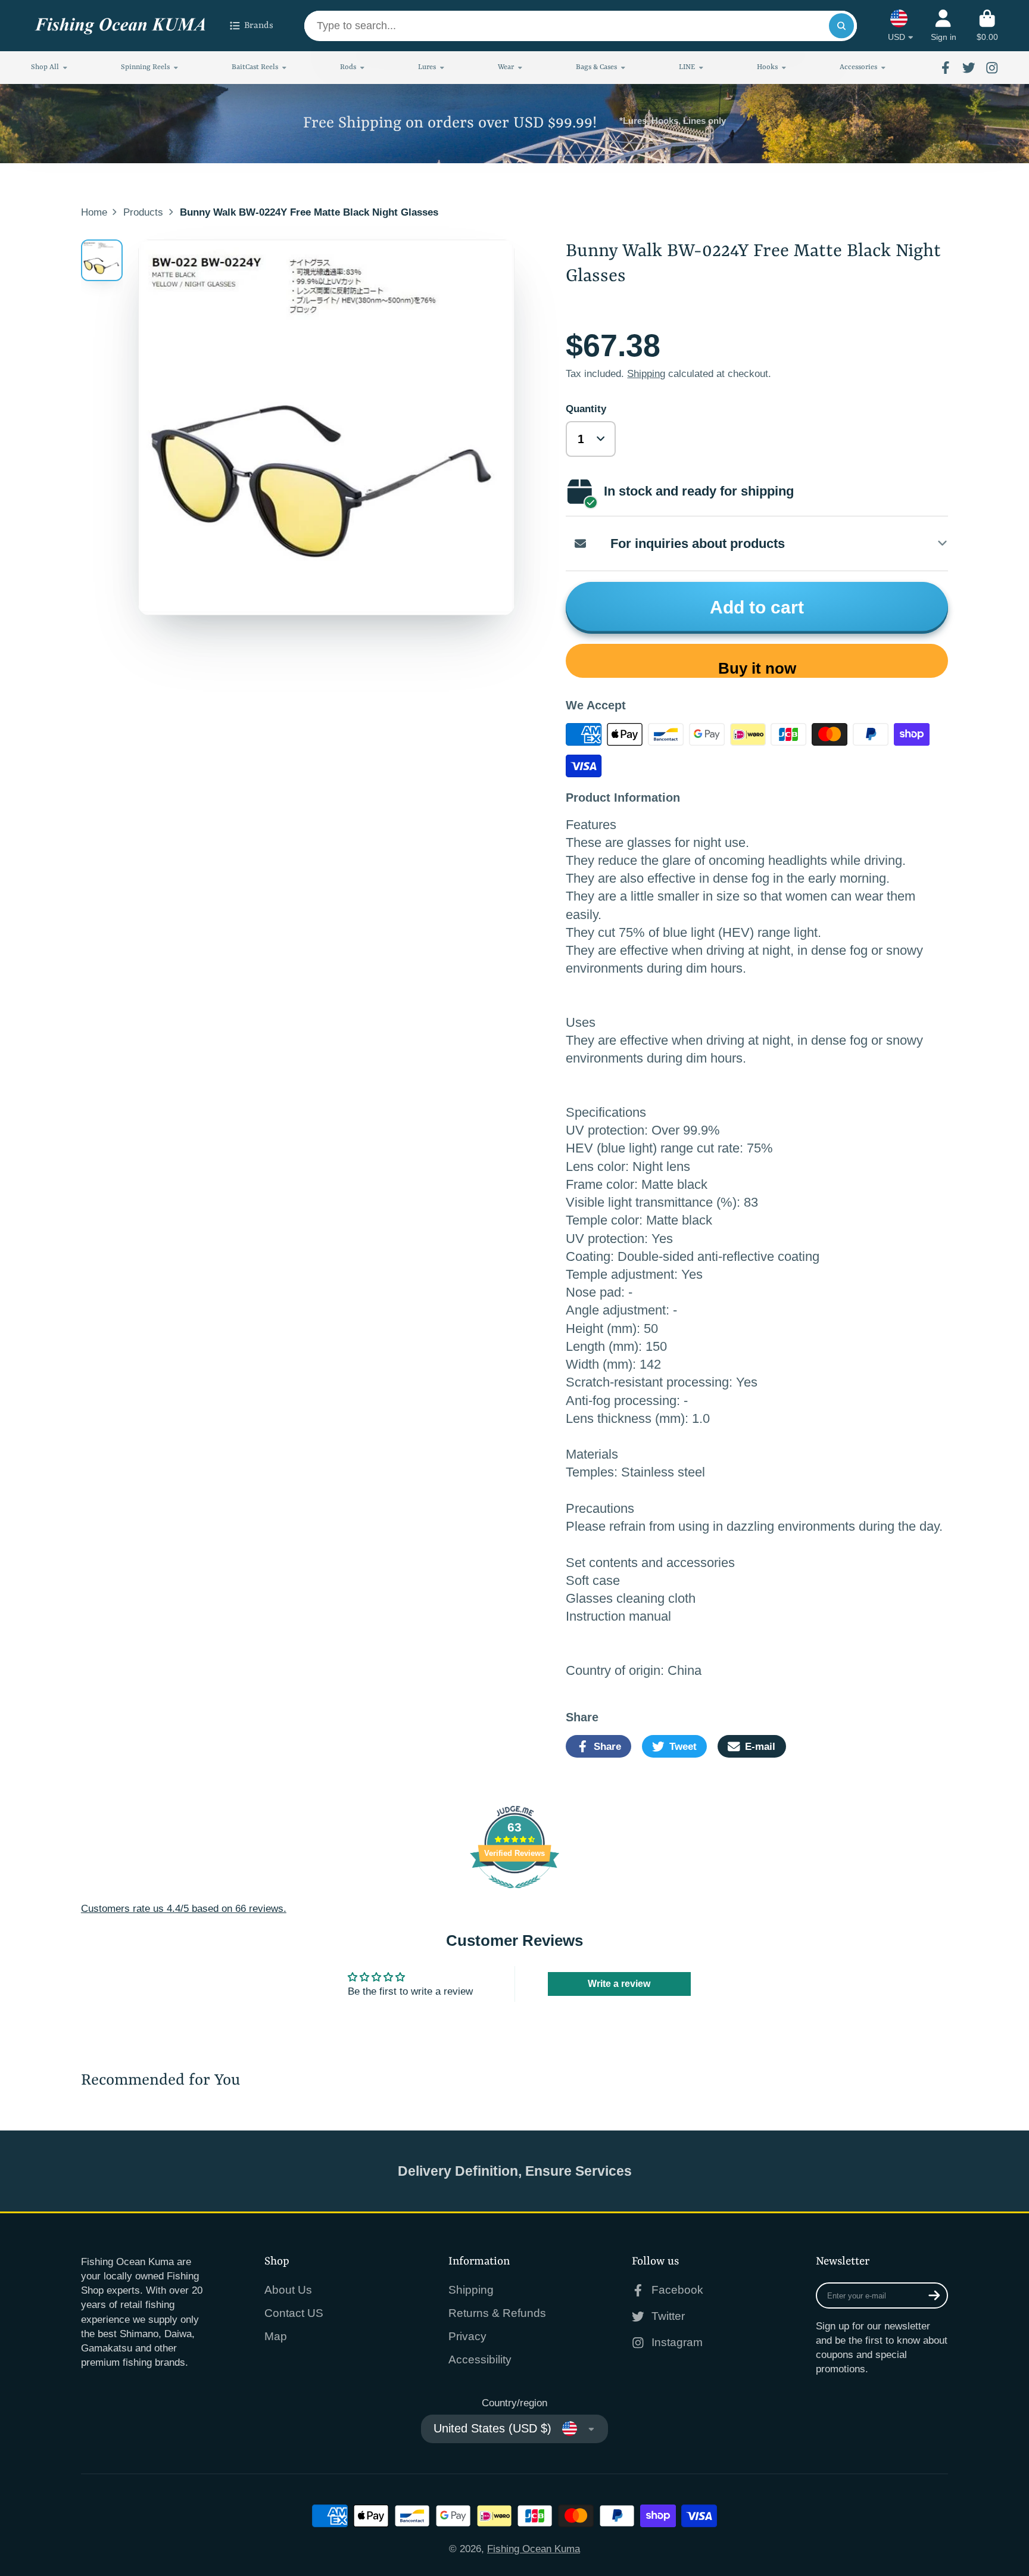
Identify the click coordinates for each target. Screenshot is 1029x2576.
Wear (506, 67)
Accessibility (480, 2359)
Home (94, 212)
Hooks (767, 67)
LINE (687, 67)
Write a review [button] (619, 1984)
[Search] (841, 26)
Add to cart (757, 607)
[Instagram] (992, 68)
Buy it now (757, 668)
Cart (987, 26)
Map (276, 2336)
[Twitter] (969, 68)
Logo (120, 26)
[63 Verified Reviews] (514, 1894)
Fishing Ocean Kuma (534, 2549)
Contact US (294, 2313)
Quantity (586, 409)
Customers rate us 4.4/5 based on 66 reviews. (184, 1908)
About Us (288, 2290)
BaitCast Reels (255, 67)
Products (143, 212)
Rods (348, 67)
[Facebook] (946, 68)
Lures (427, 67)
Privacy (467, 2336)
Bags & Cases (596, 67)
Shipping (646, 373)
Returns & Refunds (497, 2313)
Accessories (858, 67)
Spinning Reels (145, 67)
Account (944, 26)
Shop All (45, 67)
